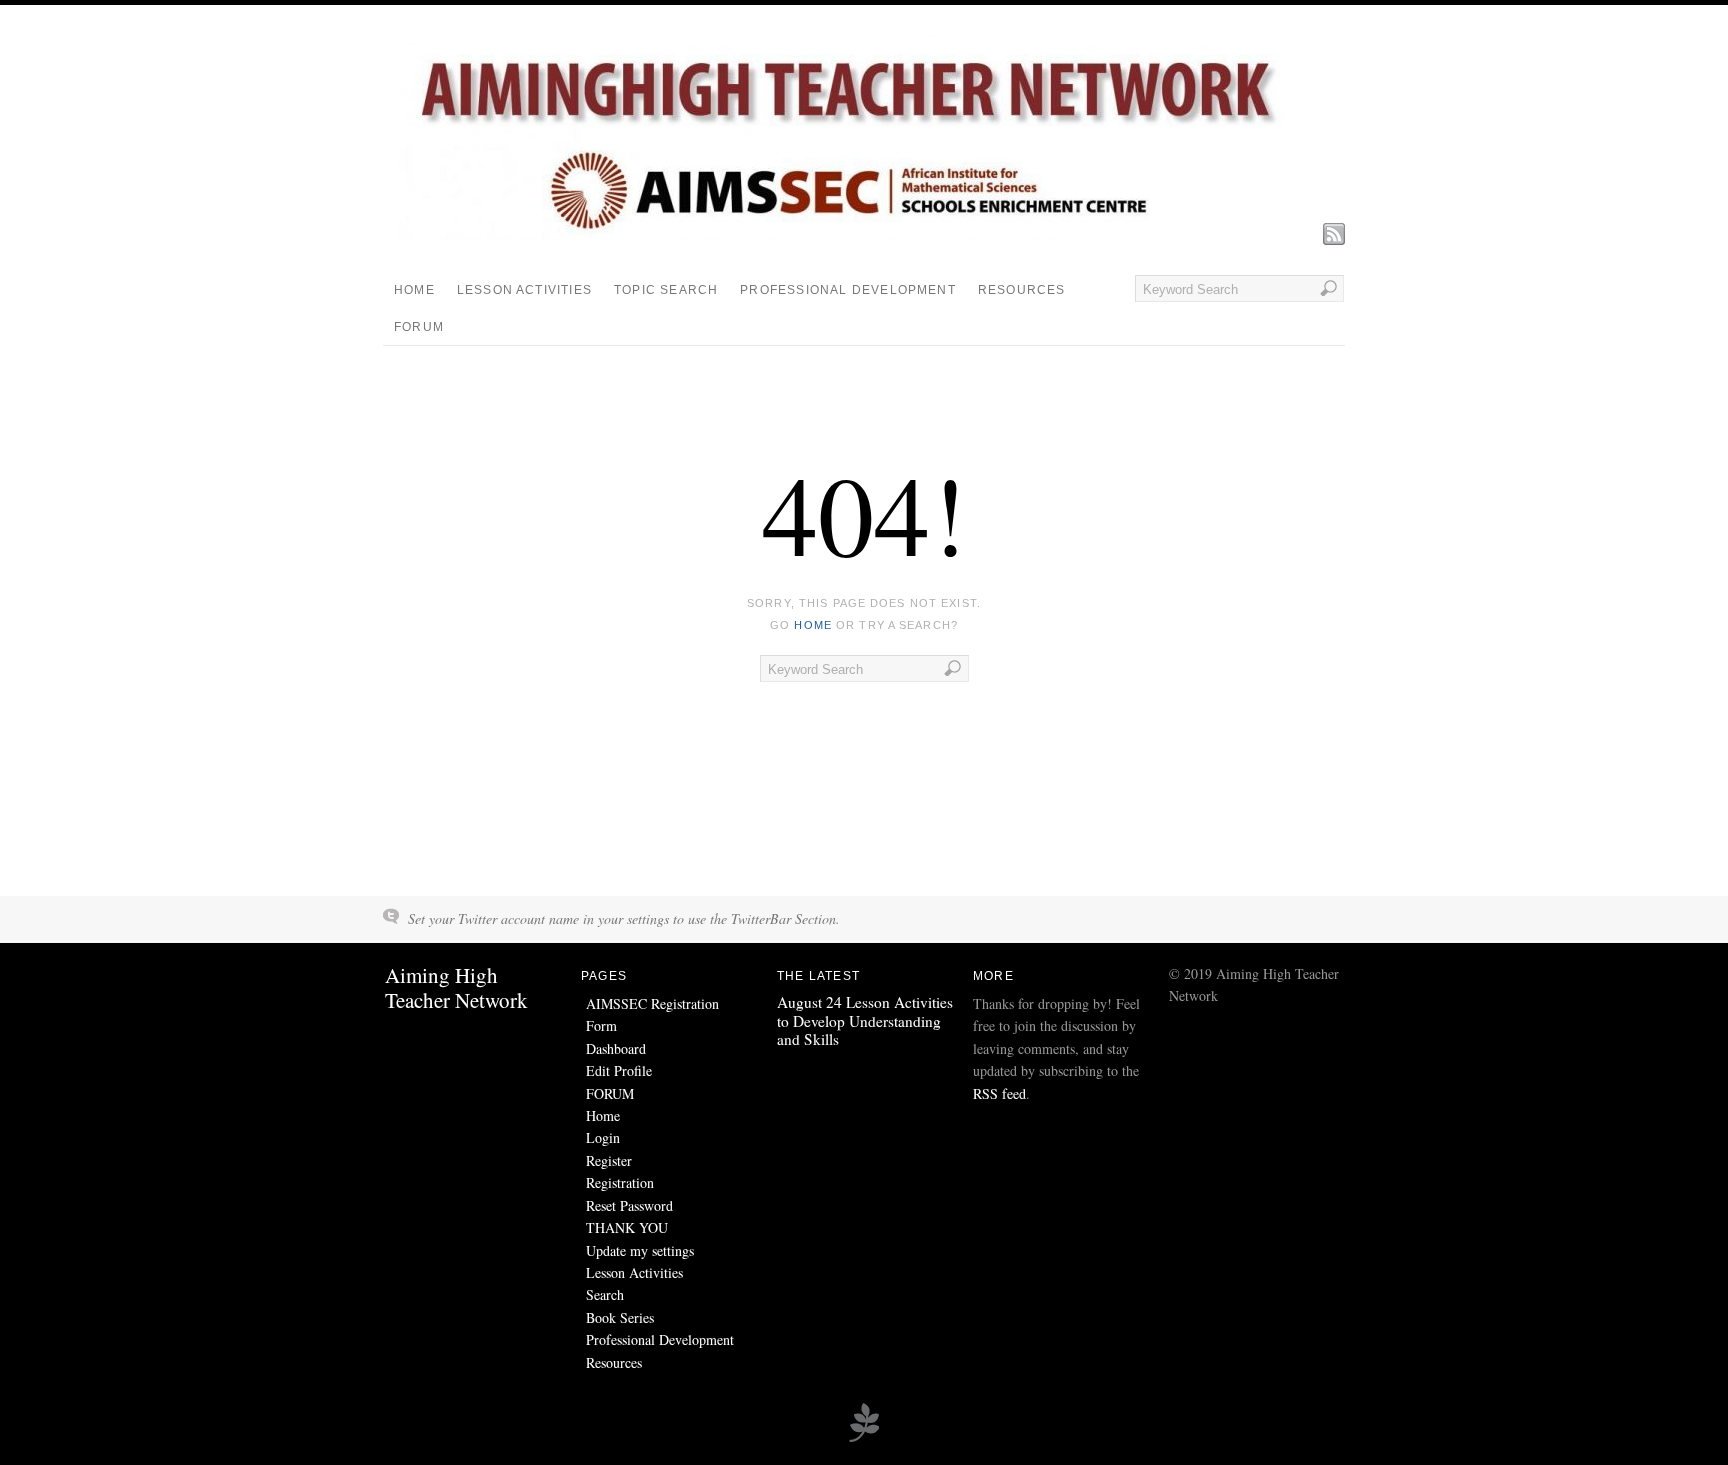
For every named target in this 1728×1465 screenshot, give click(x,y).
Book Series (620, 1317)
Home (414, 290)
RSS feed (999, 1093)
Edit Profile (619, 1070)
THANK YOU (627, 1227)
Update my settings (640, 1250)
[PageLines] (864, 1439)
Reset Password (629, 1205)
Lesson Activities (524, 290)
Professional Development (848, 290)
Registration (620, 1182)
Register (609, 1160)
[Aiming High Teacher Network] (848, 235)
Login (603, 1137)
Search (605, 1294)
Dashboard (616, 1048)
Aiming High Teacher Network (456, 987)
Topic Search (666, 290)
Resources (1022, 290)
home (812, 625)
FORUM (419, 327)
